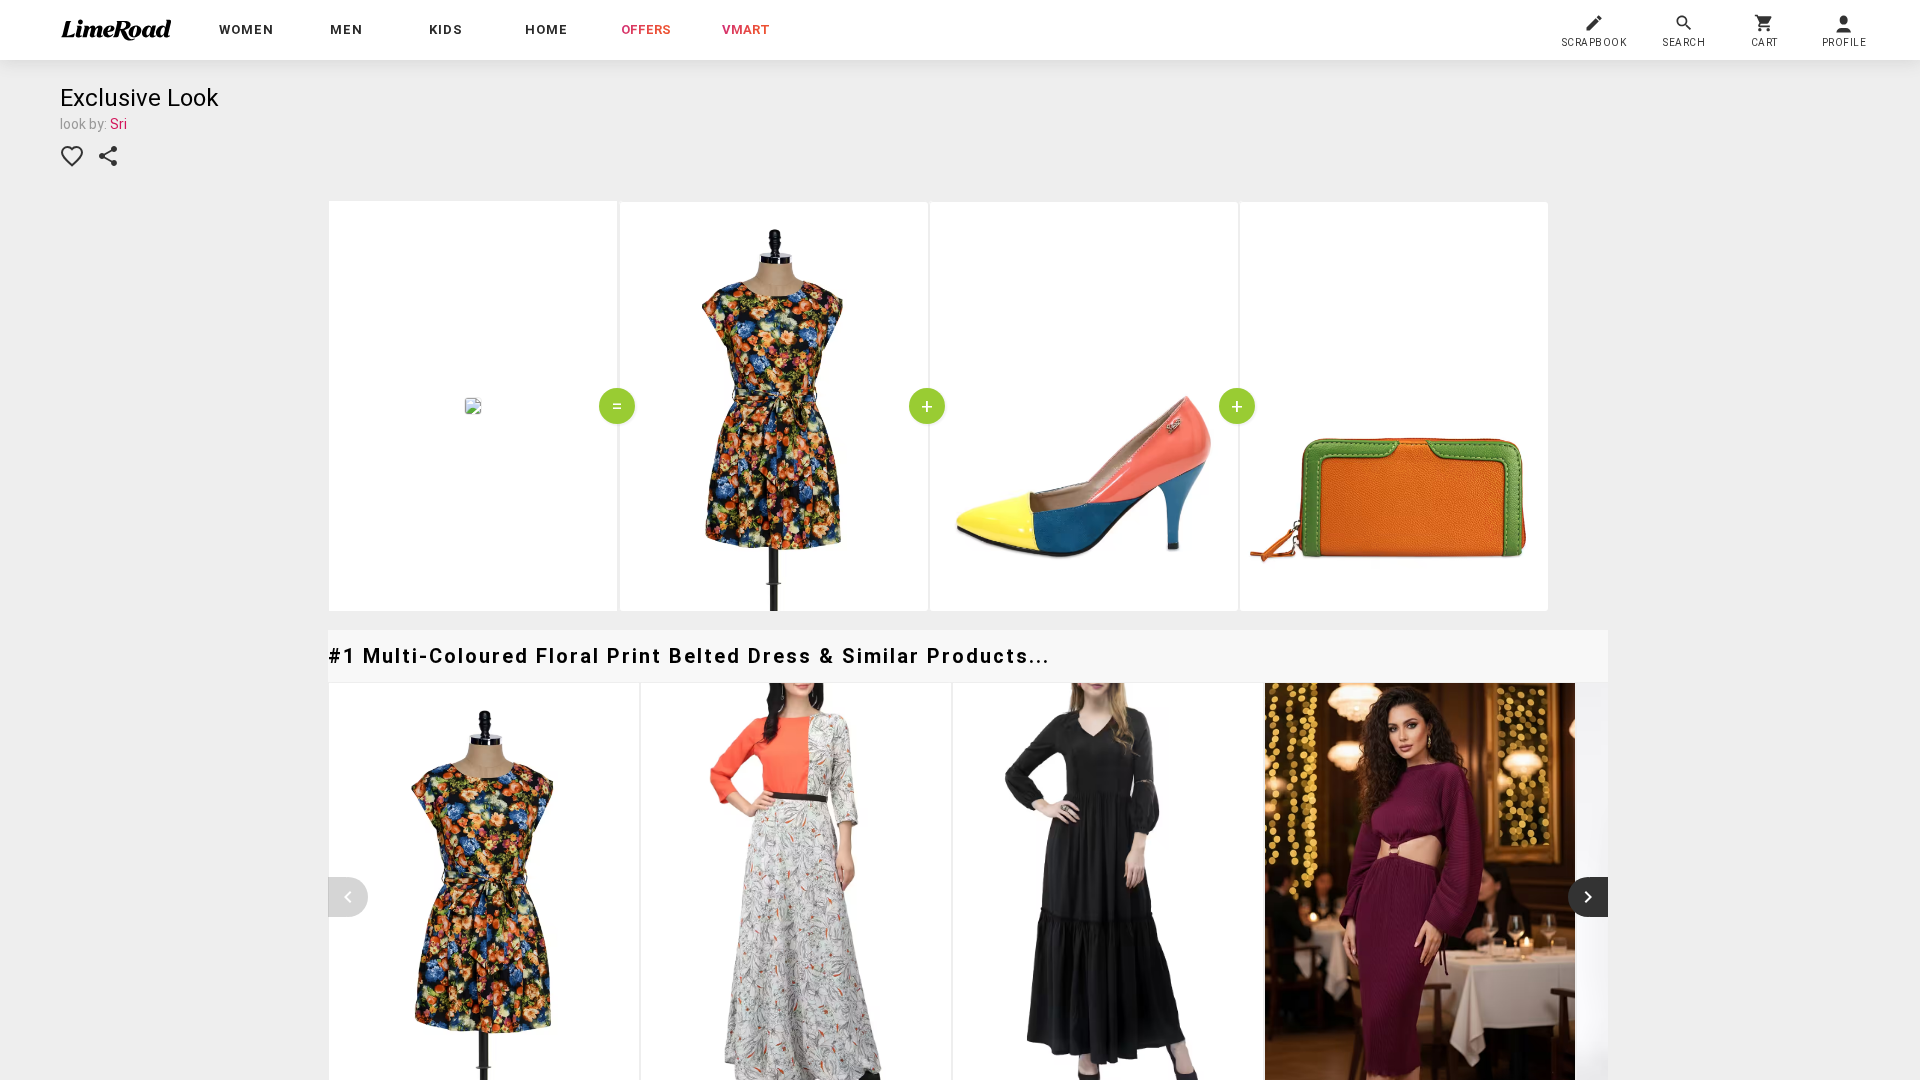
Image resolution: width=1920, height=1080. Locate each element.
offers (646, 29)
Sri (118, 124)
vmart (746, 29)
